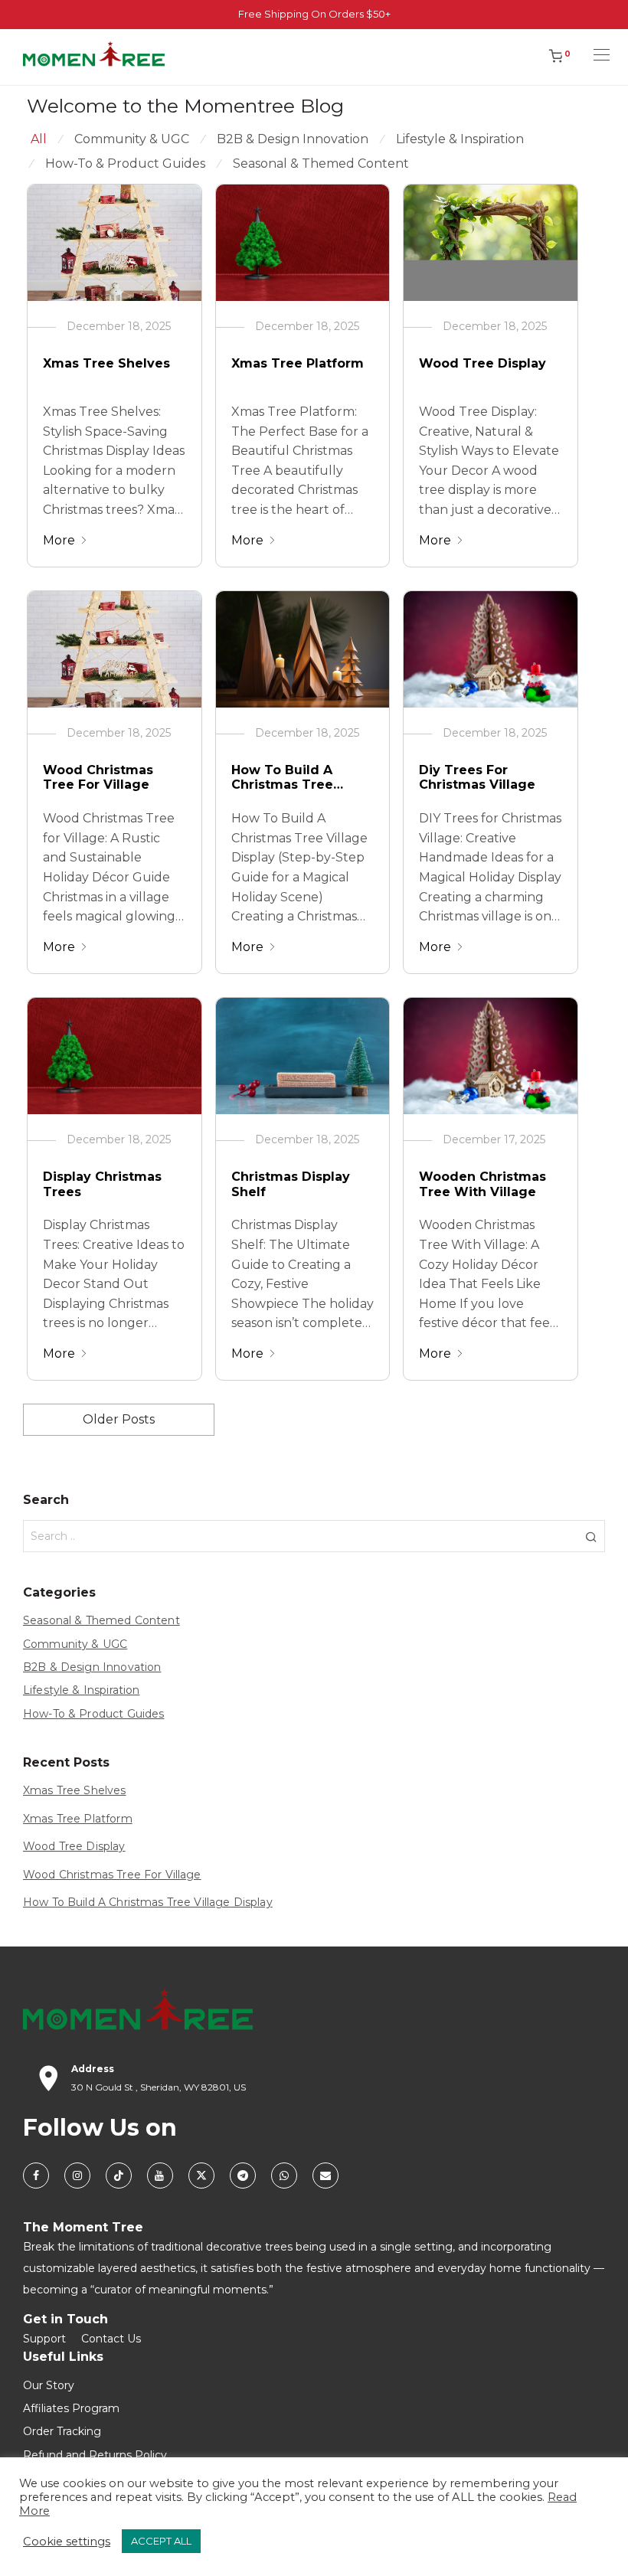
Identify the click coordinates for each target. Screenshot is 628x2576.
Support (44, 2339)
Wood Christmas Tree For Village (98, 777)
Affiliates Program (71, 2408)
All (39, 139)
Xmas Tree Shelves (106, 363)
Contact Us (111, 2339)
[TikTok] (119, 2176)
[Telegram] (243, 2176)
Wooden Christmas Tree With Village (482, 1184)
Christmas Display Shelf (291, 1184)
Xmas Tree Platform (298, 363)
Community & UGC (132, 139)
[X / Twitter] (201, 2176)
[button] (591, 1536)
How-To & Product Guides (125, 163)
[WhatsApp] (284, 2176)
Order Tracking (62, 2431)
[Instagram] (77, 2176)
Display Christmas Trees (102, 1184)
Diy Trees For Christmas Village (477, 777)
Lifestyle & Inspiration (460, 139)
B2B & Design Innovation (293, 139)
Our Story (49, 2385)
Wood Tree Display (482, 363)
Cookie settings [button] (67, 2542)
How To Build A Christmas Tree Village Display (282, 778)
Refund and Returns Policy (95, 2455)
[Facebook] (36, 2176)
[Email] (325, 2176)
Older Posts (119, 1419)
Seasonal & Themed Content (321, 163)
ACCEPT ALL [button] (161, 2541)
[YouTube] (160, 2176)
